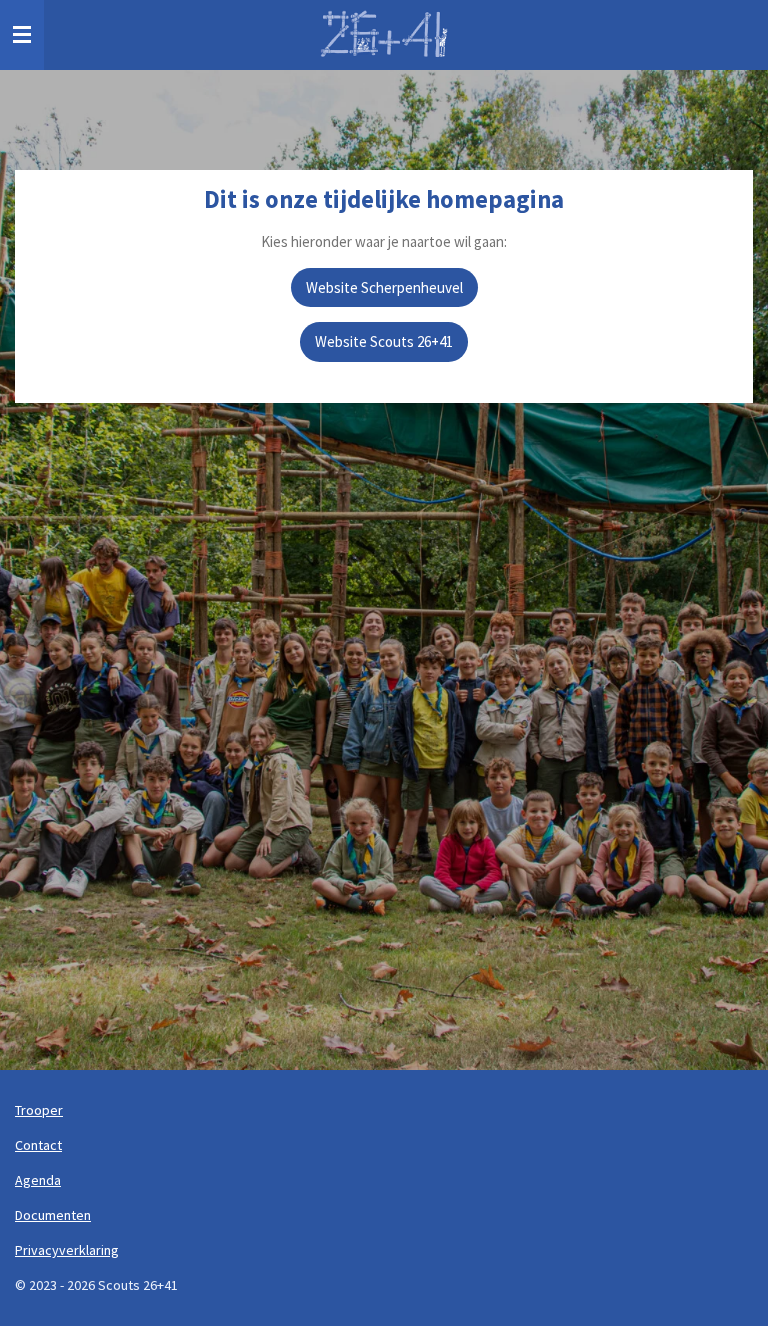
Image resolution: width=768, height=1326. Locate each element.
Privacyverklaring (67, 1250)
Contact (38, 1145)
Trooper (39, 1110)
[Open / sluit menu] (22, 35)
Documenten (53, 1215)
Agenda (38, 1180)
